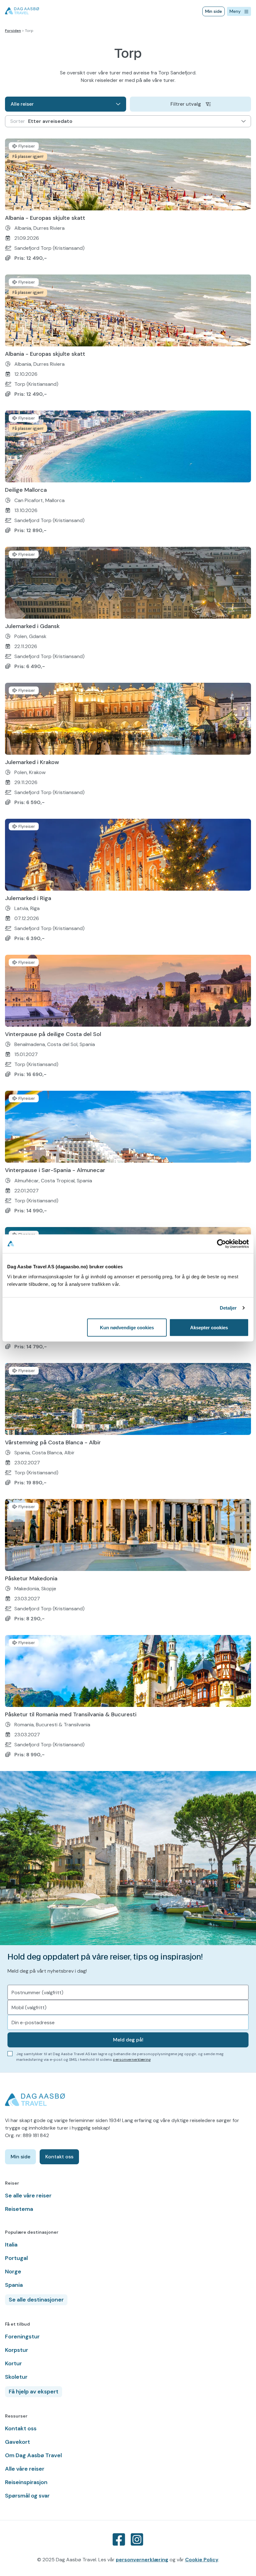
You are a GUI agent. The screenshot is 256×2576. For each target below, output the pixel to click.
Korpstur (17, 2350)
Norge (13, 2272)
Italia (11, 2245)
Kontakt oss (59, 2157)
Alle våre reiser (25, 2469)
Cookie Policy (202, 2560)
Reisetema (19, 2209)
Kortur (13, 2363)
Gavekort (17, 2442)
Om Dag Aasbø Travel (33, 2455)
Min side (214, 11)
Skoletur (16, 2377)
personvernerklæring (132, 2060)
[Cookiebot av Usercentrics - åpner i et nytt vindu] (222, 1244)
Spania (14, 2285)
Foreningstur (22, 2337)
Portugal (16, 2258)
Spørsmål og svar (27, 2496)
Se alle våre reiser (28, 2196)
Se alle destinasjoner (36, 2300)
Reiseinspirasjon (26, 2482)
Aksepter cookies (209, 1328)
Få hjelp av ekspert (34, 2392)
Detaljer (228, 1308)
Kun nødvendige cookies (127, 1328)
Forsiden (13, 31)
